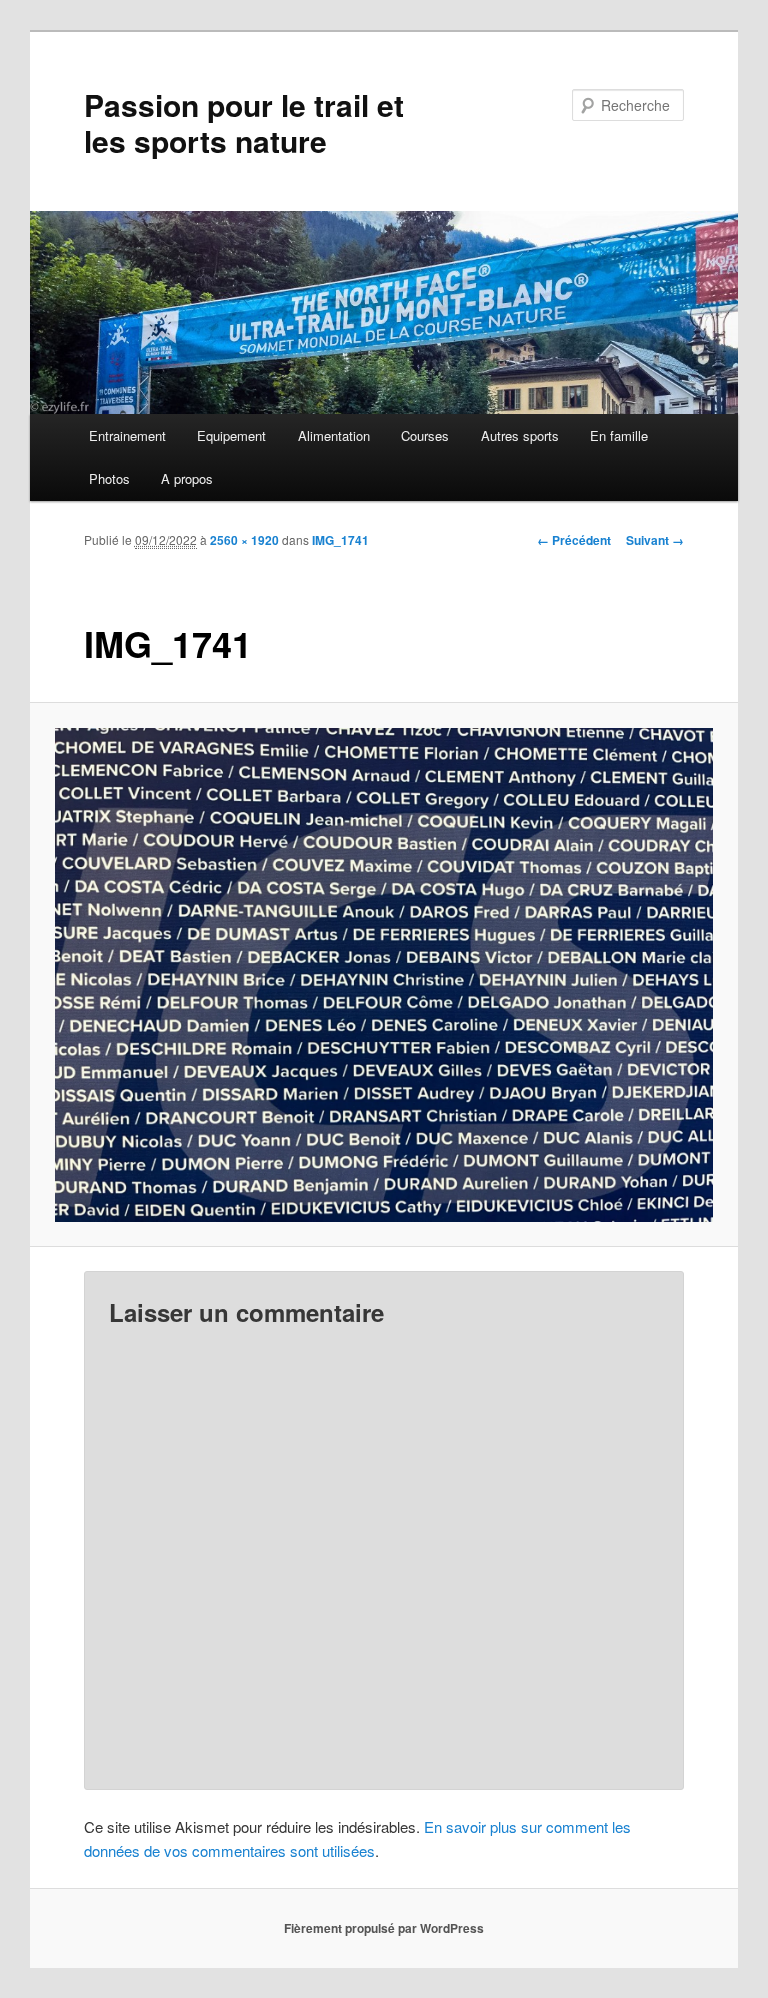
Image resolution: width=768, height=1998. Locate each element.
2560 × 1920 (244, 540)
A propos (187, 478)
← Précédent (574, 540)
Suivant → (655, 540)
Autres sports (520, 435)
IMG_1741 (340, 540)
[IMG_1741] (384, 975)
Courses (425, 435)
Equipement (231, 435)
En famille (619, 435)
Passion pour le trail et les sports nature (244, 122)
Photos (109, 478)
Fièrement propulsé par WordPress (384, 1928)
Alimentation (334, 435)
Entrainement (127, 435)
